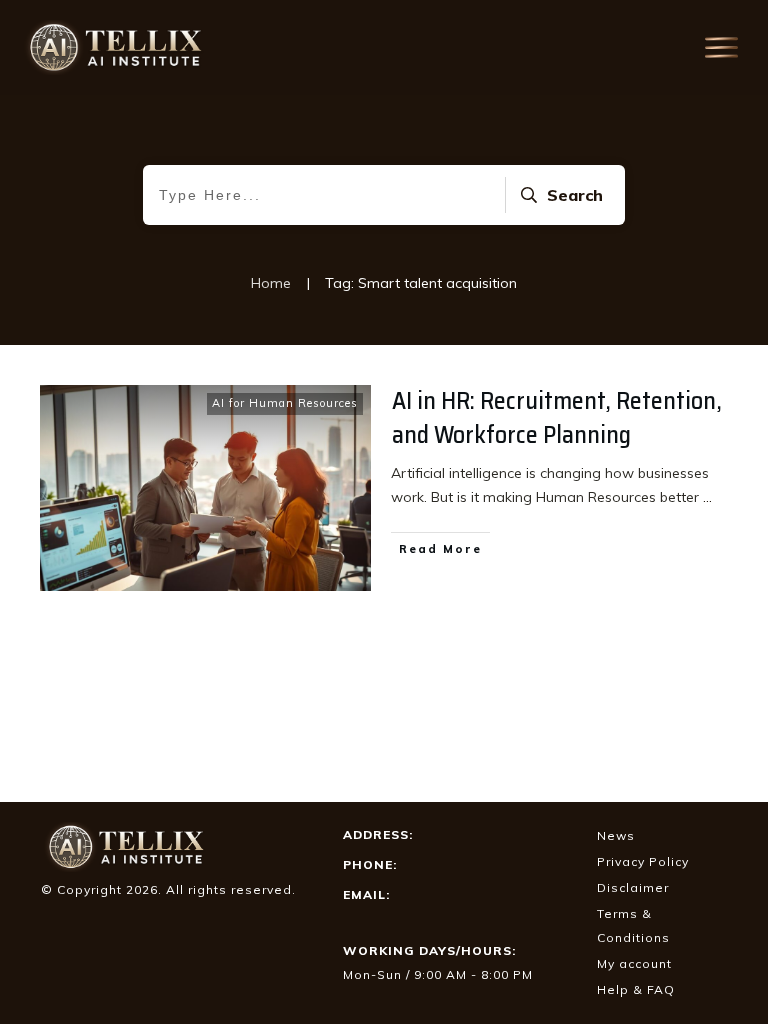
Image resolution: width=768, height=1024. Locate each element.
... (707, 497)
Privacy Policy (643, 861)
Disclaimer (633, 887)
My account (634, 963)
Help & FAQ (636, 989)
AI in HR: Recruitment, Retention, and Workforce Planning (557, 418)
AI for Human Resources (285, 403)
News (616, 835)
